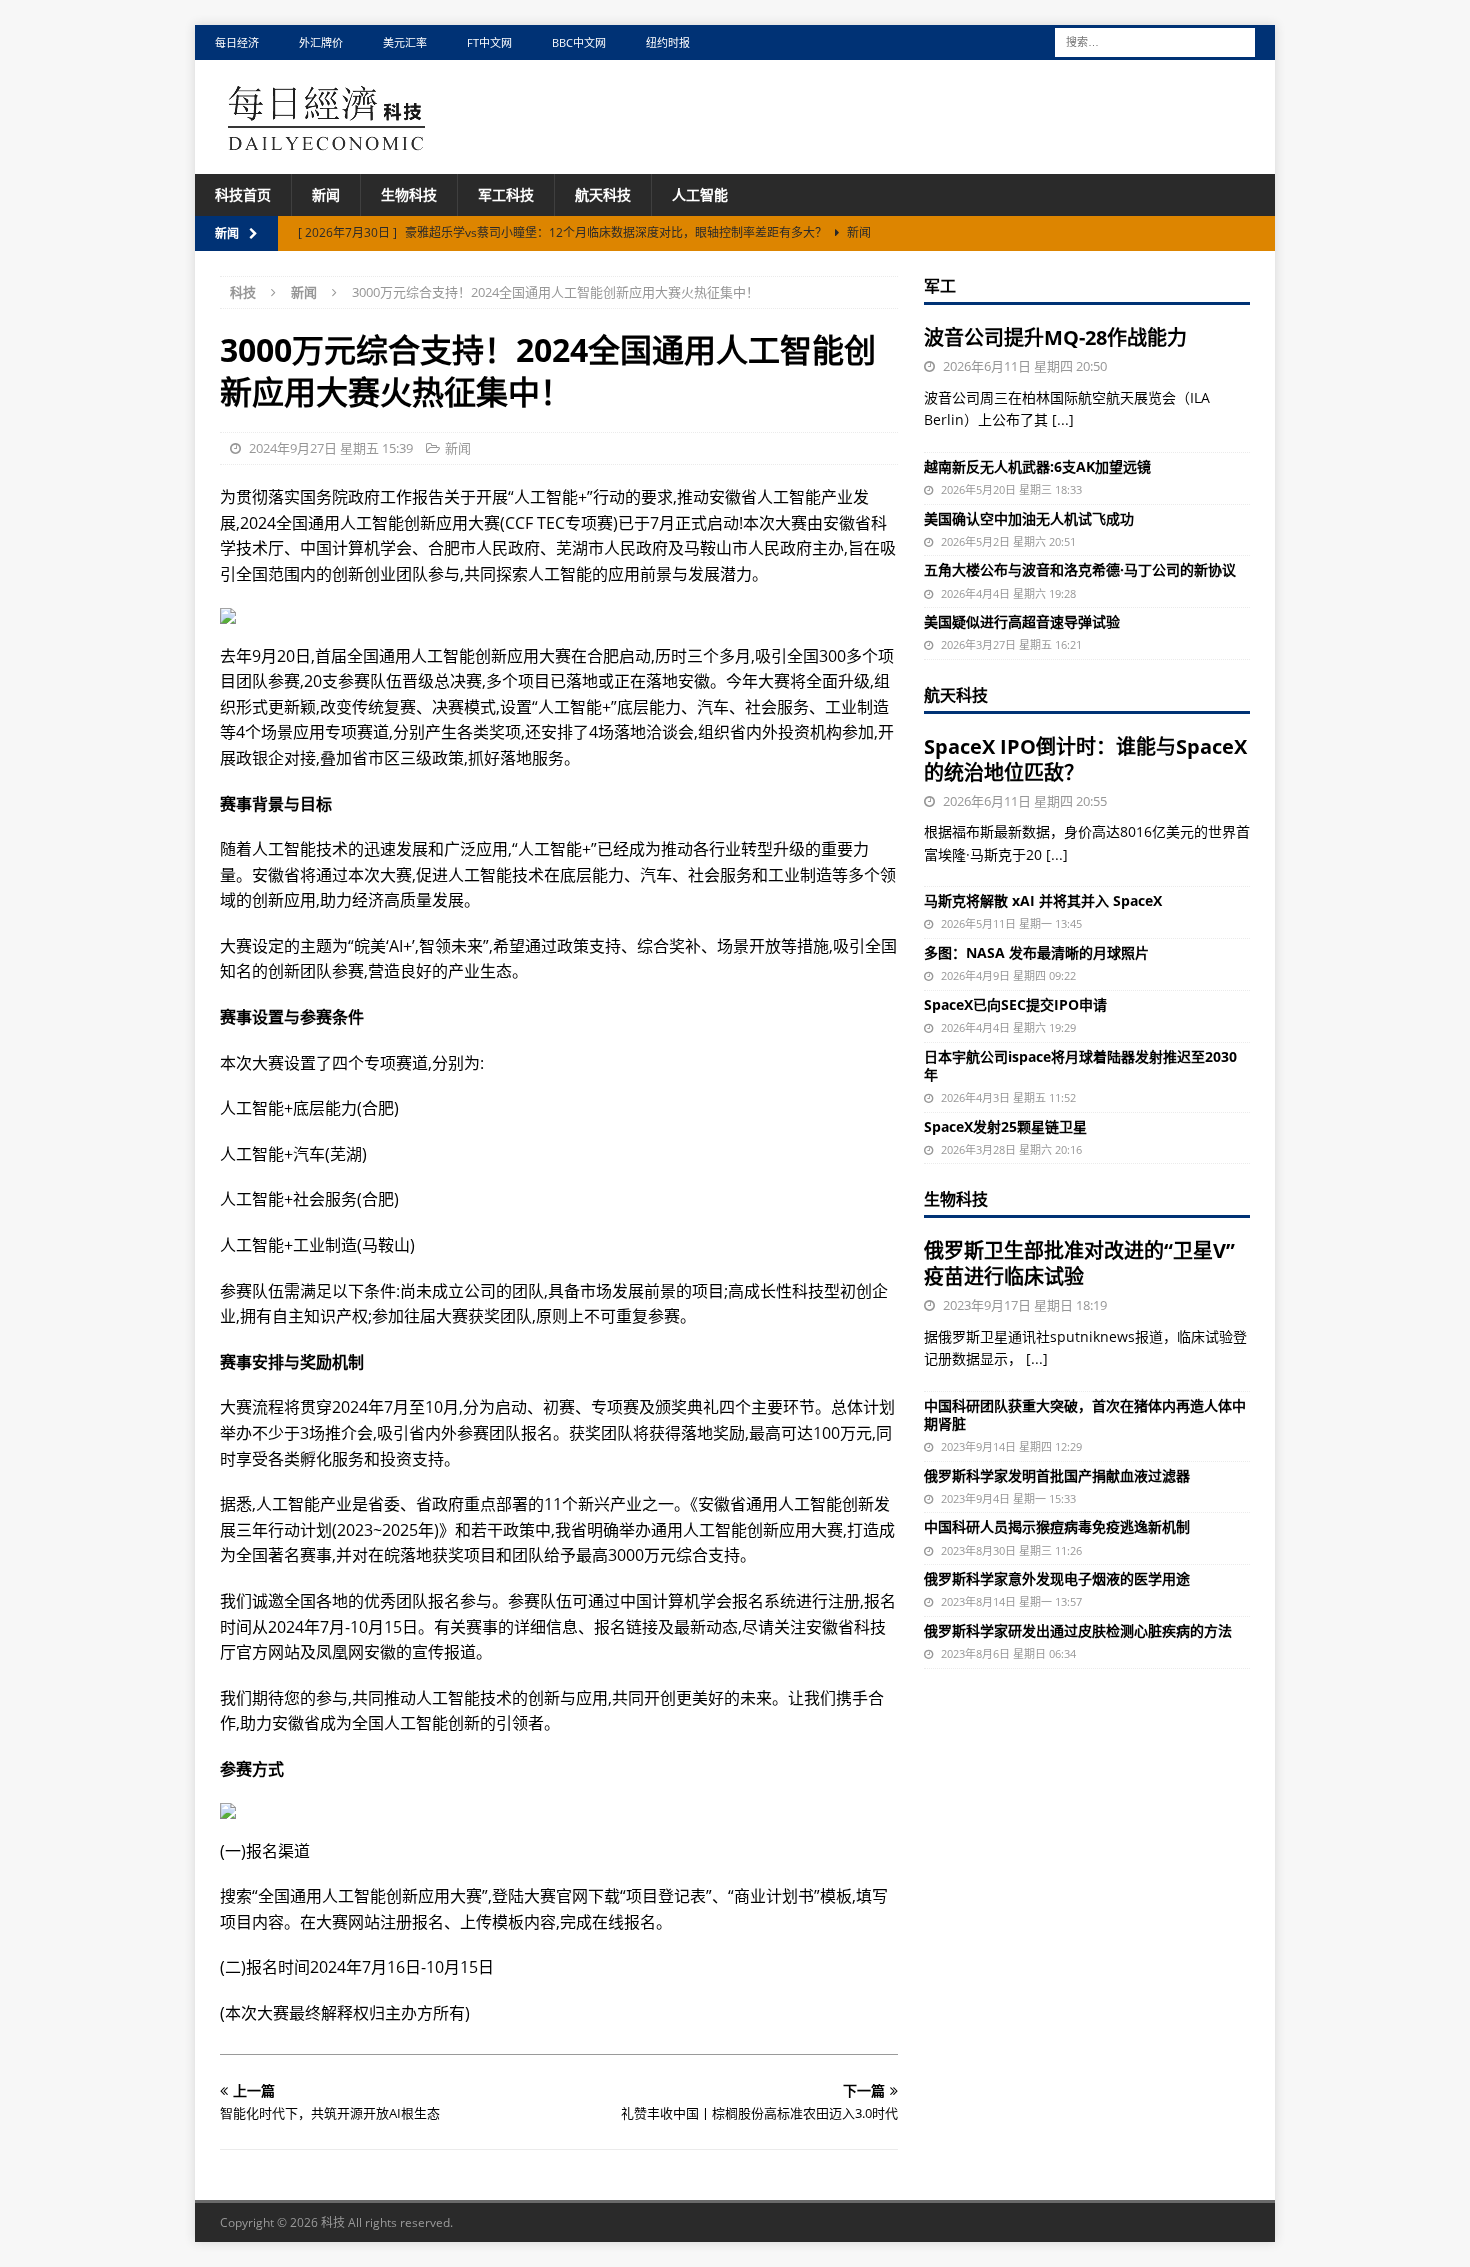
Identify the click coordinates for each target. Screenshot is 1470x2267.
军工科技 (506, 194)
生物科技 (409, 194)
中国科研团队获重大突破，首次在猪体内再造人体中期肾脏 (1085, 1414)
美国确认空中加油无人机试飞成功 (1029, 518)
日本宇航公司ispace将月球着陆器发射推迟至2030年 (1080, 1065)
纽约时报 (668, 42)
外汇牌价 (321, 42)
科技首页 (243, 194)
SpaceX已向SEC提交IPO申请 (1015, 1004)
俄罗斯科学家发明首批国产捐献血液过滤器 (1057, 1475)
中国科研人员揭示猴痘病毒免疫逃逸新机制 (1057, 1526)
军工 (940, 286)
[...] (1063, 419)
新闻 (326, 194)
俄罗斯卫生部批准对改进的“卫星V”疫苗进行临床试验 (1079, 1263)
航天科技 (603, 194)
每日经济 (237, 42)
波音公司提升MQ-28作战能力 (1055, 337)
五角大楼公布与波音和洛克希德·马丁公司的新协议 (1080, 569)
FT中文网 (489, 42)
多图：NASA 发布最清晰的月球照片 (1036, 952)
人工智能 (700, 194)
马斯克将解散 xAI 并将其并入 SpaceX (1043, 900)
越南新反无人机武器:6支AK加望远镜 (1037, 466)
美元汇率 (405, 42)
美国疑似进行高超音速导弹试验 (1022, 621)
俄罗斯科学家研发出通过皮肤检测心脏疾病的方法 (1078, 1630)
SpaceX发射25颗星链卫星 (1005, 1126)
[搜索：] (1155, 40)
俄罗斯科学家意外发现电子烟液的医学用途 (1057, 1578)
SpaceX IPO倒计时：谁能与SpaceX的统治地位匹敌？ (1085, 759)
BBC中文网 (579, 42)
